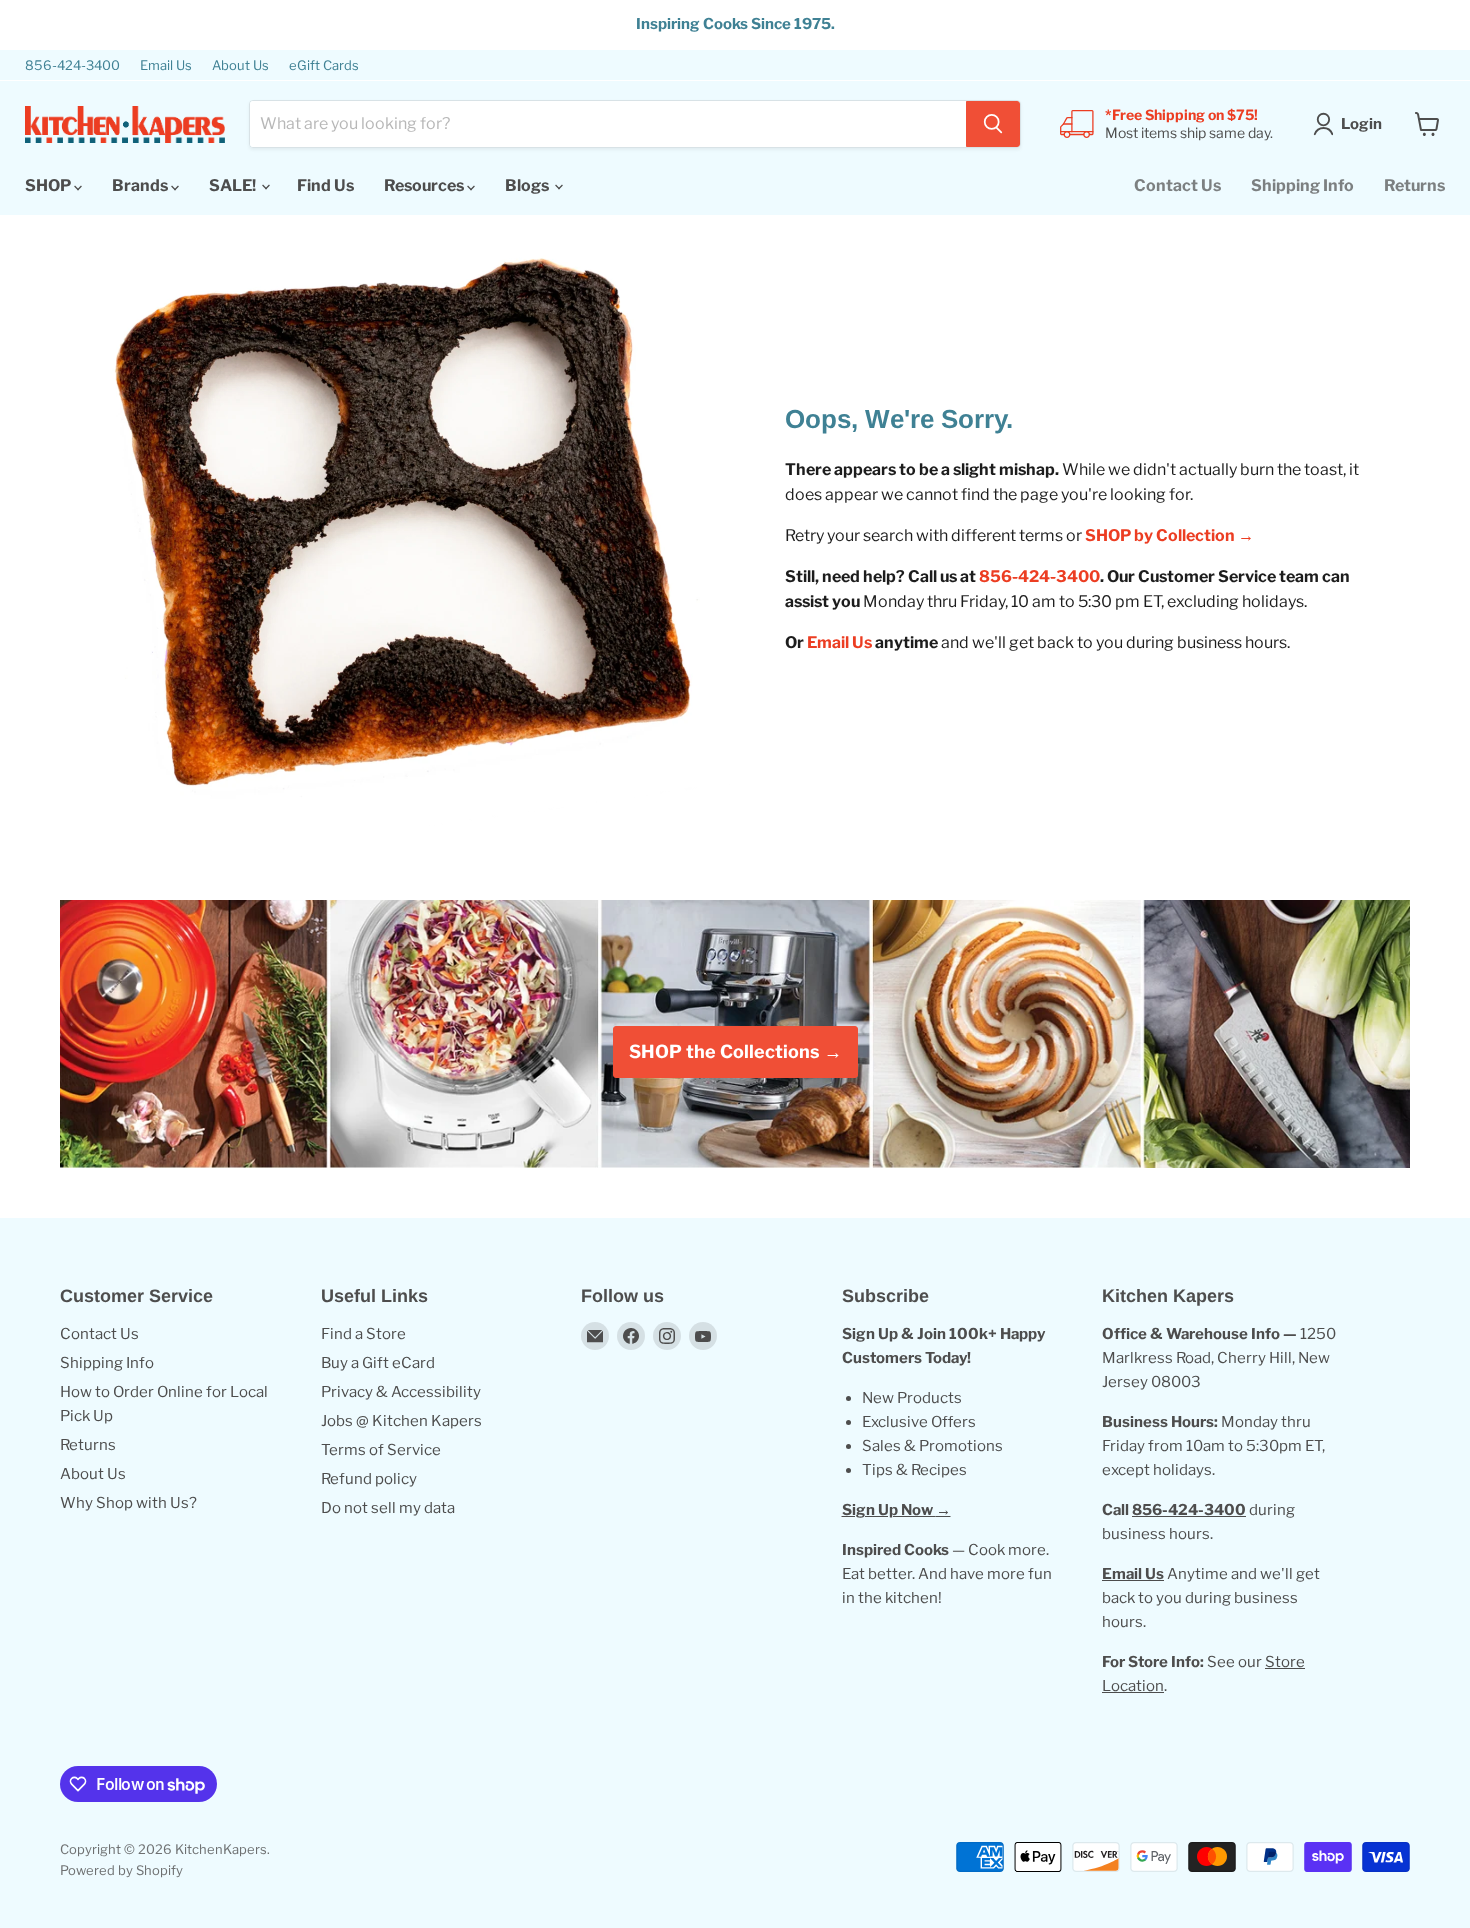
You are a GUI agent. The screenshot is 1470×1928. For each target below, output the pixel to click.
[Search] (993, 124)
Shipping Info (1302, 185)
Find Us (325, 185)
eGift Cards (324, 65)
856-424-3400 (72, 65)
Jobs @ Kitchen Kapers (401, 1421)
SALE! (234, 185)
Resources (425, 185)
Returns (1414, 185)
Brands (141, 185)
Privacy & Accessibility (401, 1392)
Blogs (528, 185)
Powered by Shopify (121, 1870)
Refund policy (369, 1479)
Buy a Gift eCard (378, 1363)
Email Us (166, 65)
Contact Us (1177, 185)
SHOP (49, 185)
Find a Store (363, 1334)
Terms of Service (381, 1450)
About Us (240, 65)
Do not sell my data (388, 1508)
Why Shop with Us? (128, 1503)
